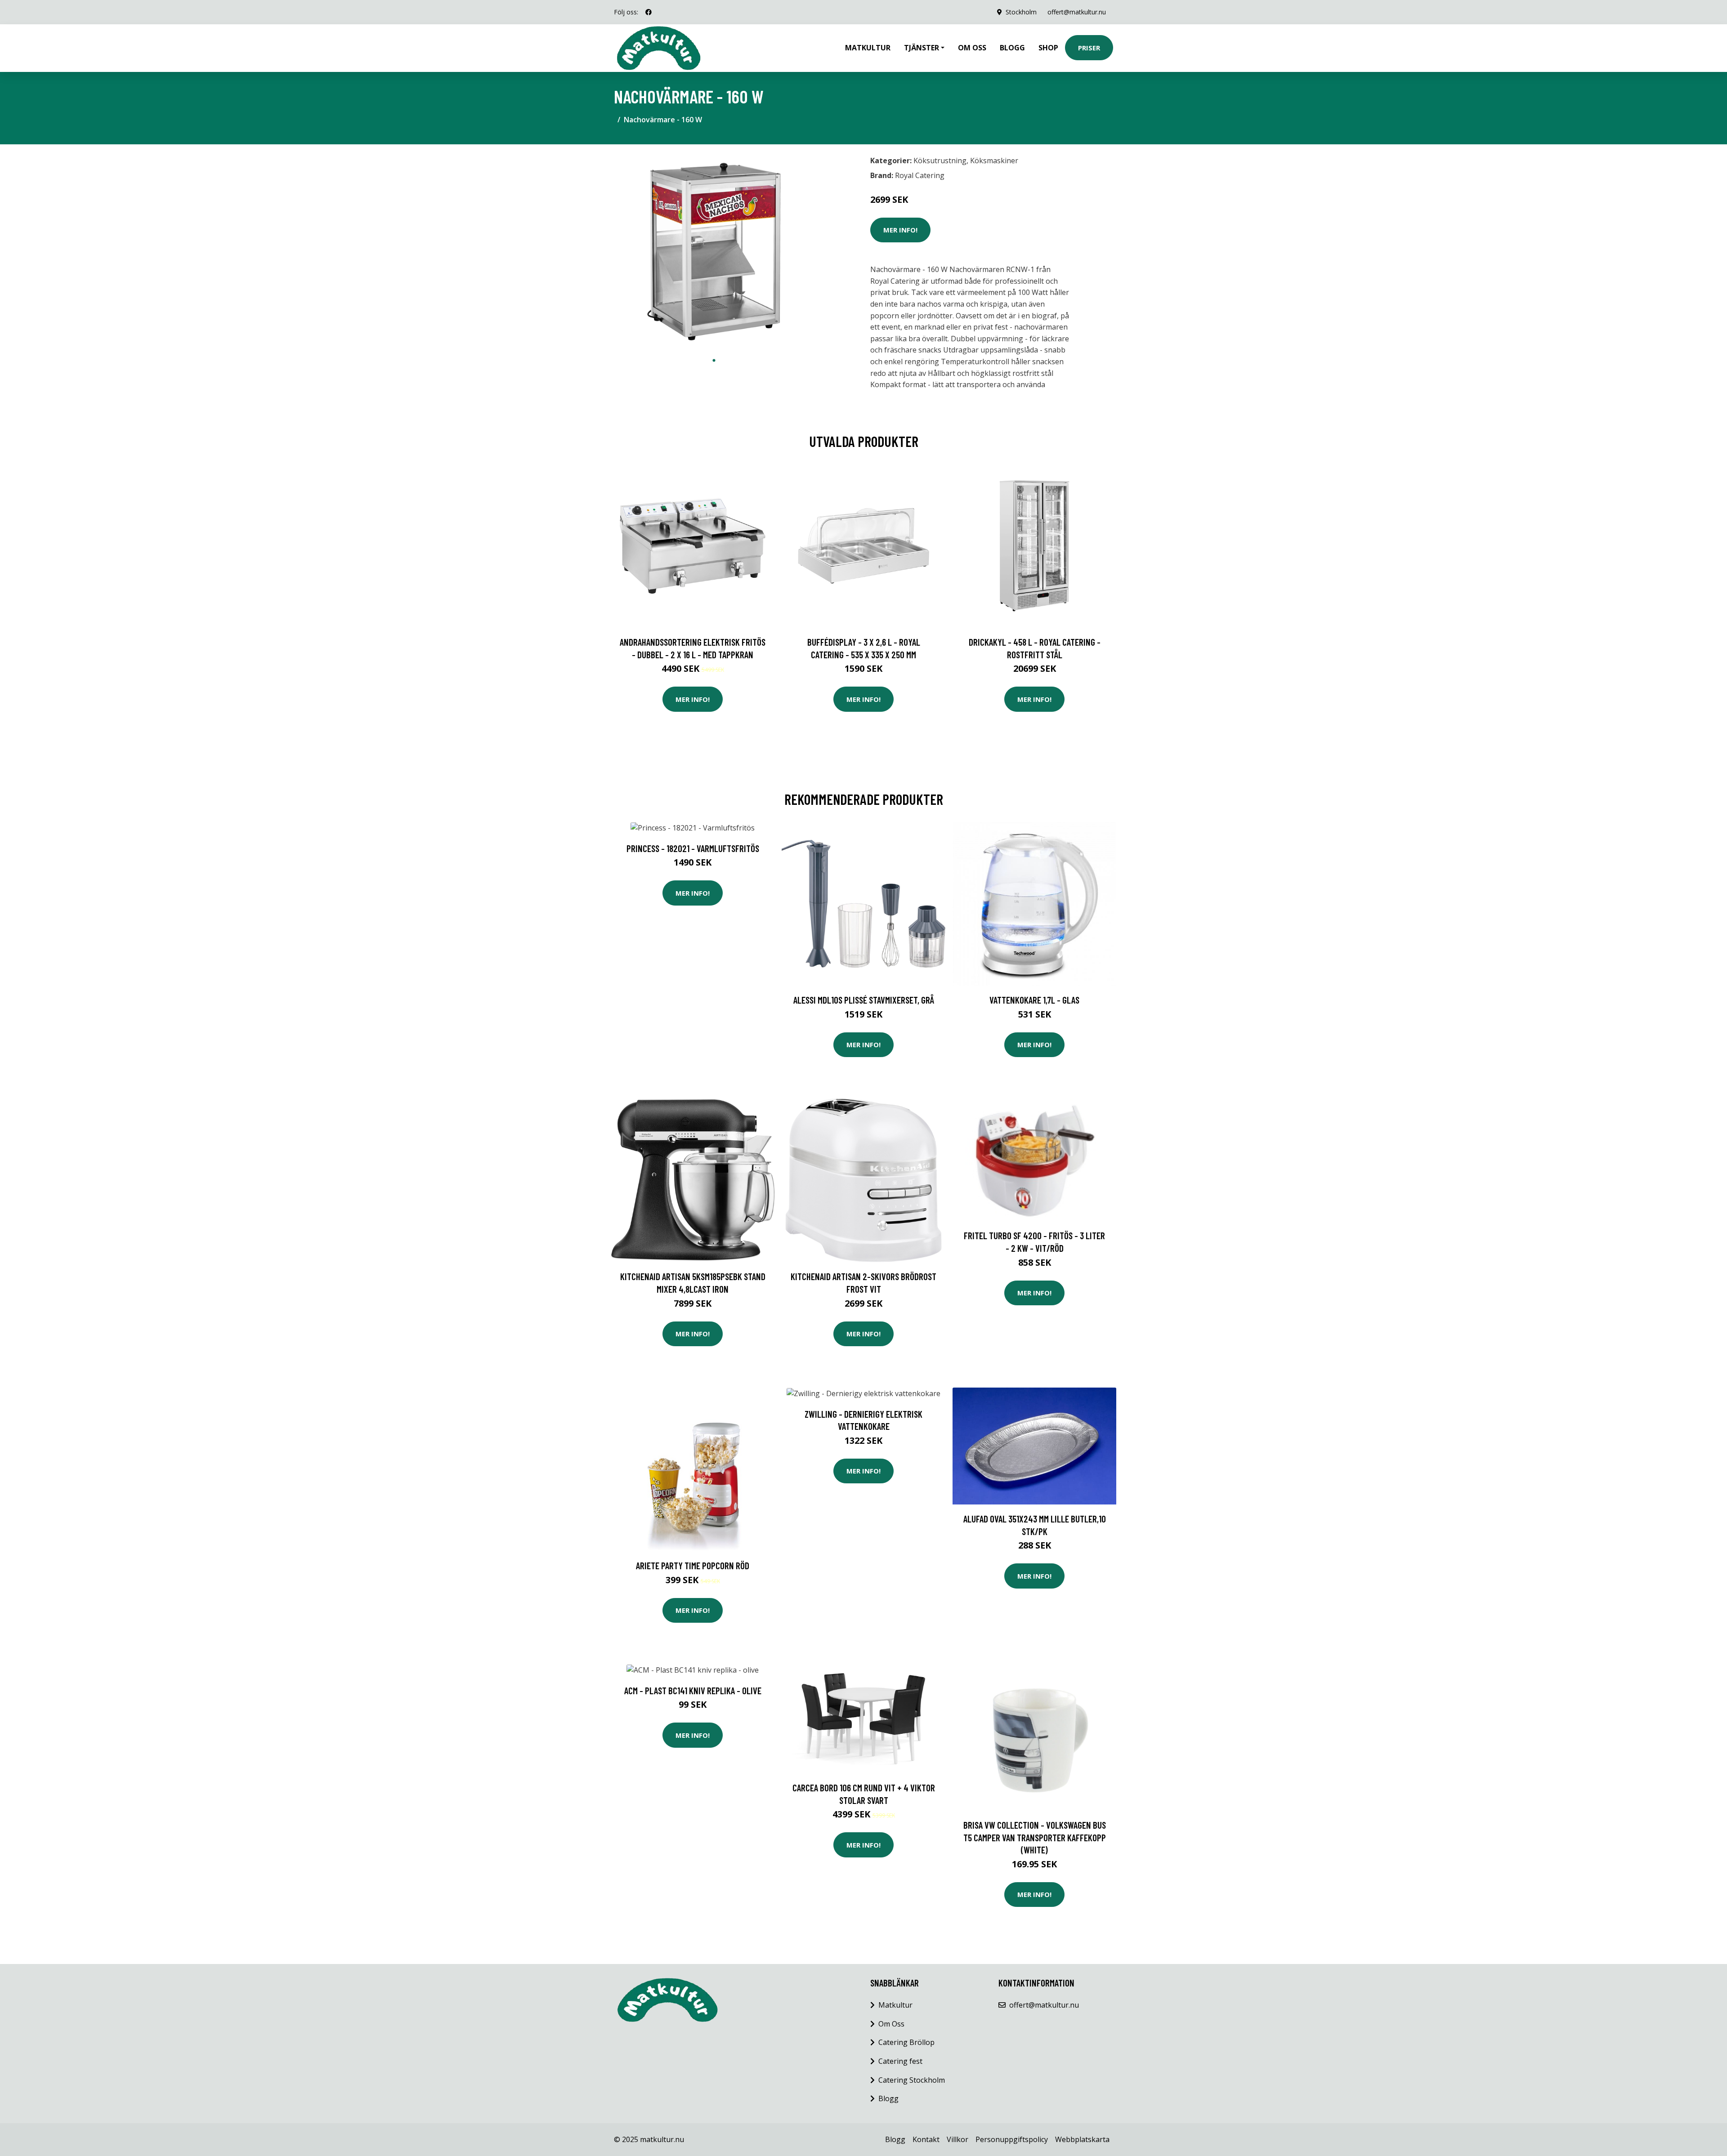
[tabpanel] (714, 252)
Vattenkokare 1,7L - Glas (1034, 1000)
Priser (1089, 48)
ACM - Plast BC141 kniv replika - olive (693, 1690)
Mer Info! (900, 230)
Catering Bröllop (906, 2042)
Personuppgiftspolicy (1012, 2139)
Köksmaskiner (994, 161)
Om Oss (891, 2024)
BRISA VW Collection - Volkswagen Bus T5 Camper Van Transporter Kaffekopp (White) (1035, 1837)
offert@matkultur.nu (1077, 12)
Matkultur (868, 48)
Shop (1048, 48)
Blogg (1012, 48)
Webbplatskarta (1082, 2139)
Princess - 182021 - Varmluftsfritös (693, 848)
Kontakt (926, 2139)
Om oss (972, 48)
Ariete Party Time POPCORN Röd (693, 1565)
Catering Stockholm (912, 2080)
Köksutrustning (940, 161)
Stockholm (1021, 12)
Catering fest (900, 2061)
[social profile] (649, 12)
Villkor (957, 2139)
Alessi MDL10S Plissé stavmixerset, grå (864, 1000)
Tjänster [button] (922, 48)
